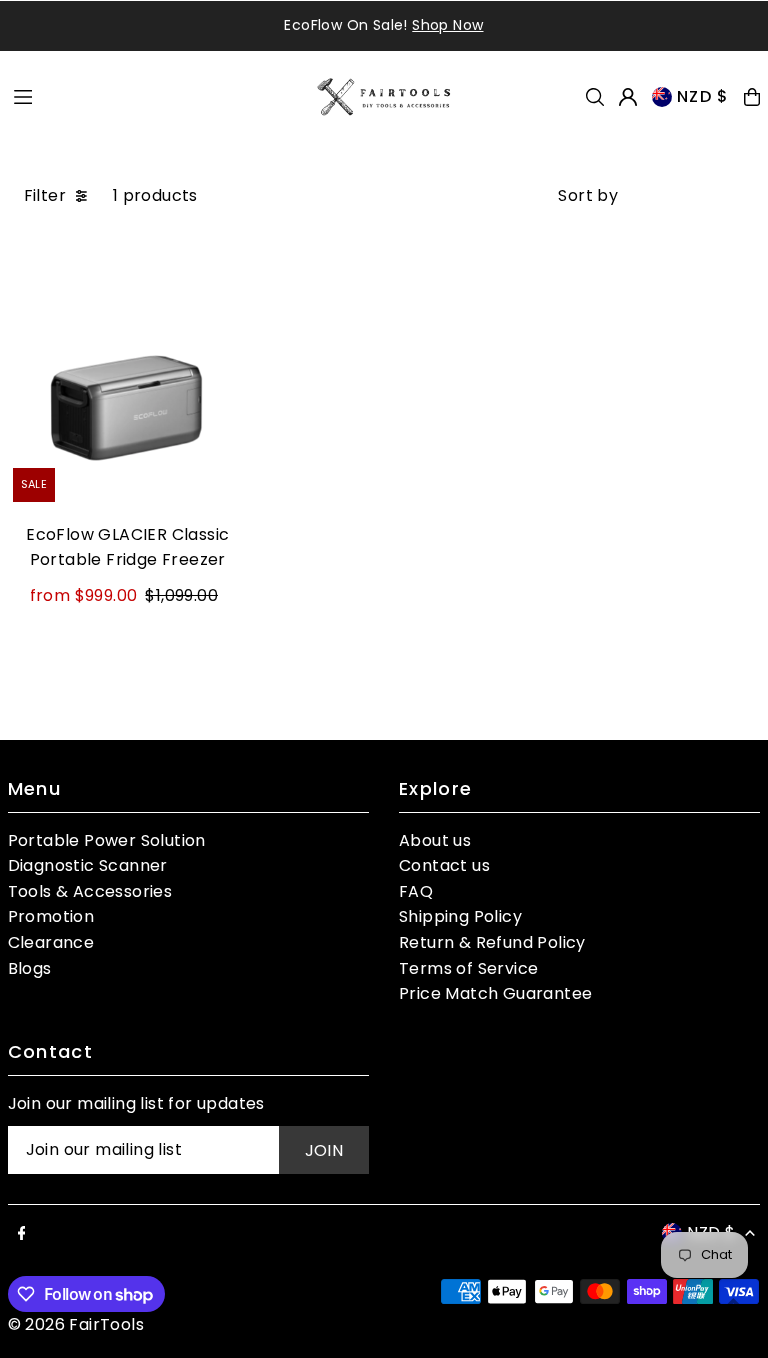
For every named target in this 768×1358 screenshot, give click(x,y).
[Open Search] (595, 97)
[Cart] (752, 97)
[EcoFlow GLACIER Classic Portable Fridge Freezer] (128, 387)
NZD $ (703, 96)
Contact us (444, 865)
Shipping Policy (460, 916)
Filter (45, 195)
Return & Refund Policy (492, 942)
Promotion (51, 916)
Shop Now (447, 25)
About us (435, 840)
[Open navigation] (154, 96)
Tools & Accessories (90, 891)
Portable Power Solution (107, 840)
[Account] (628, 97)
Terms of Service (468, 968)
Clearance (51, 942)
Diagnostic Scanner (88, 865)
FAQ (416, 891)
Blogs (30, 968)
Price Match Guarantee (495, 993)
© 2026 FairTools (76, 1324)
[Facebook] (22, 1234)
